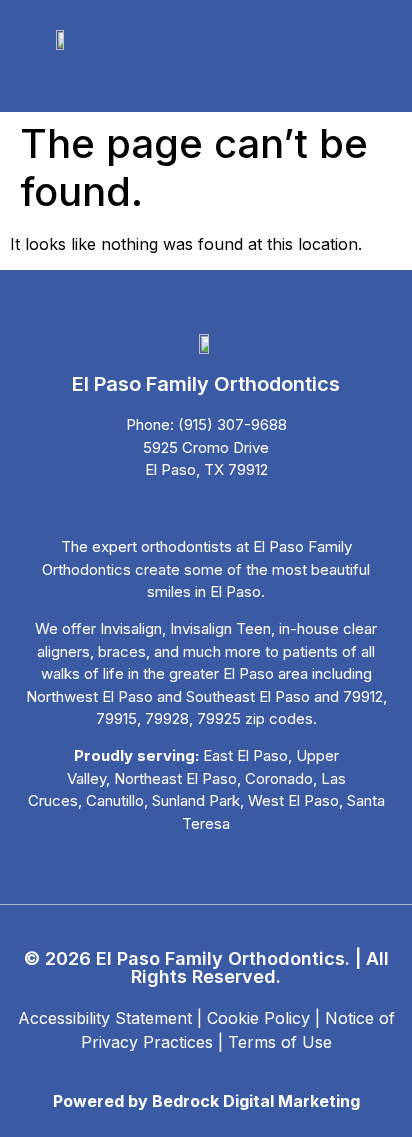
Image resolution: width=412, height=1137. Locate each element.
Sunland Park (196, 800)
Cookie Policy (258, 1018)
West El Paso (293, 800)
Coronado (279, 778)
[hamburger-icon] (75, 78)
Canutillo (115, 800)
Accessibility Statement (105, 1018)
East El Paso (245, 755)
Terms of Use (280, 1042)
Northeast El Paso (175, 778)
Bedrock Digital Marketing (256, 1101)
